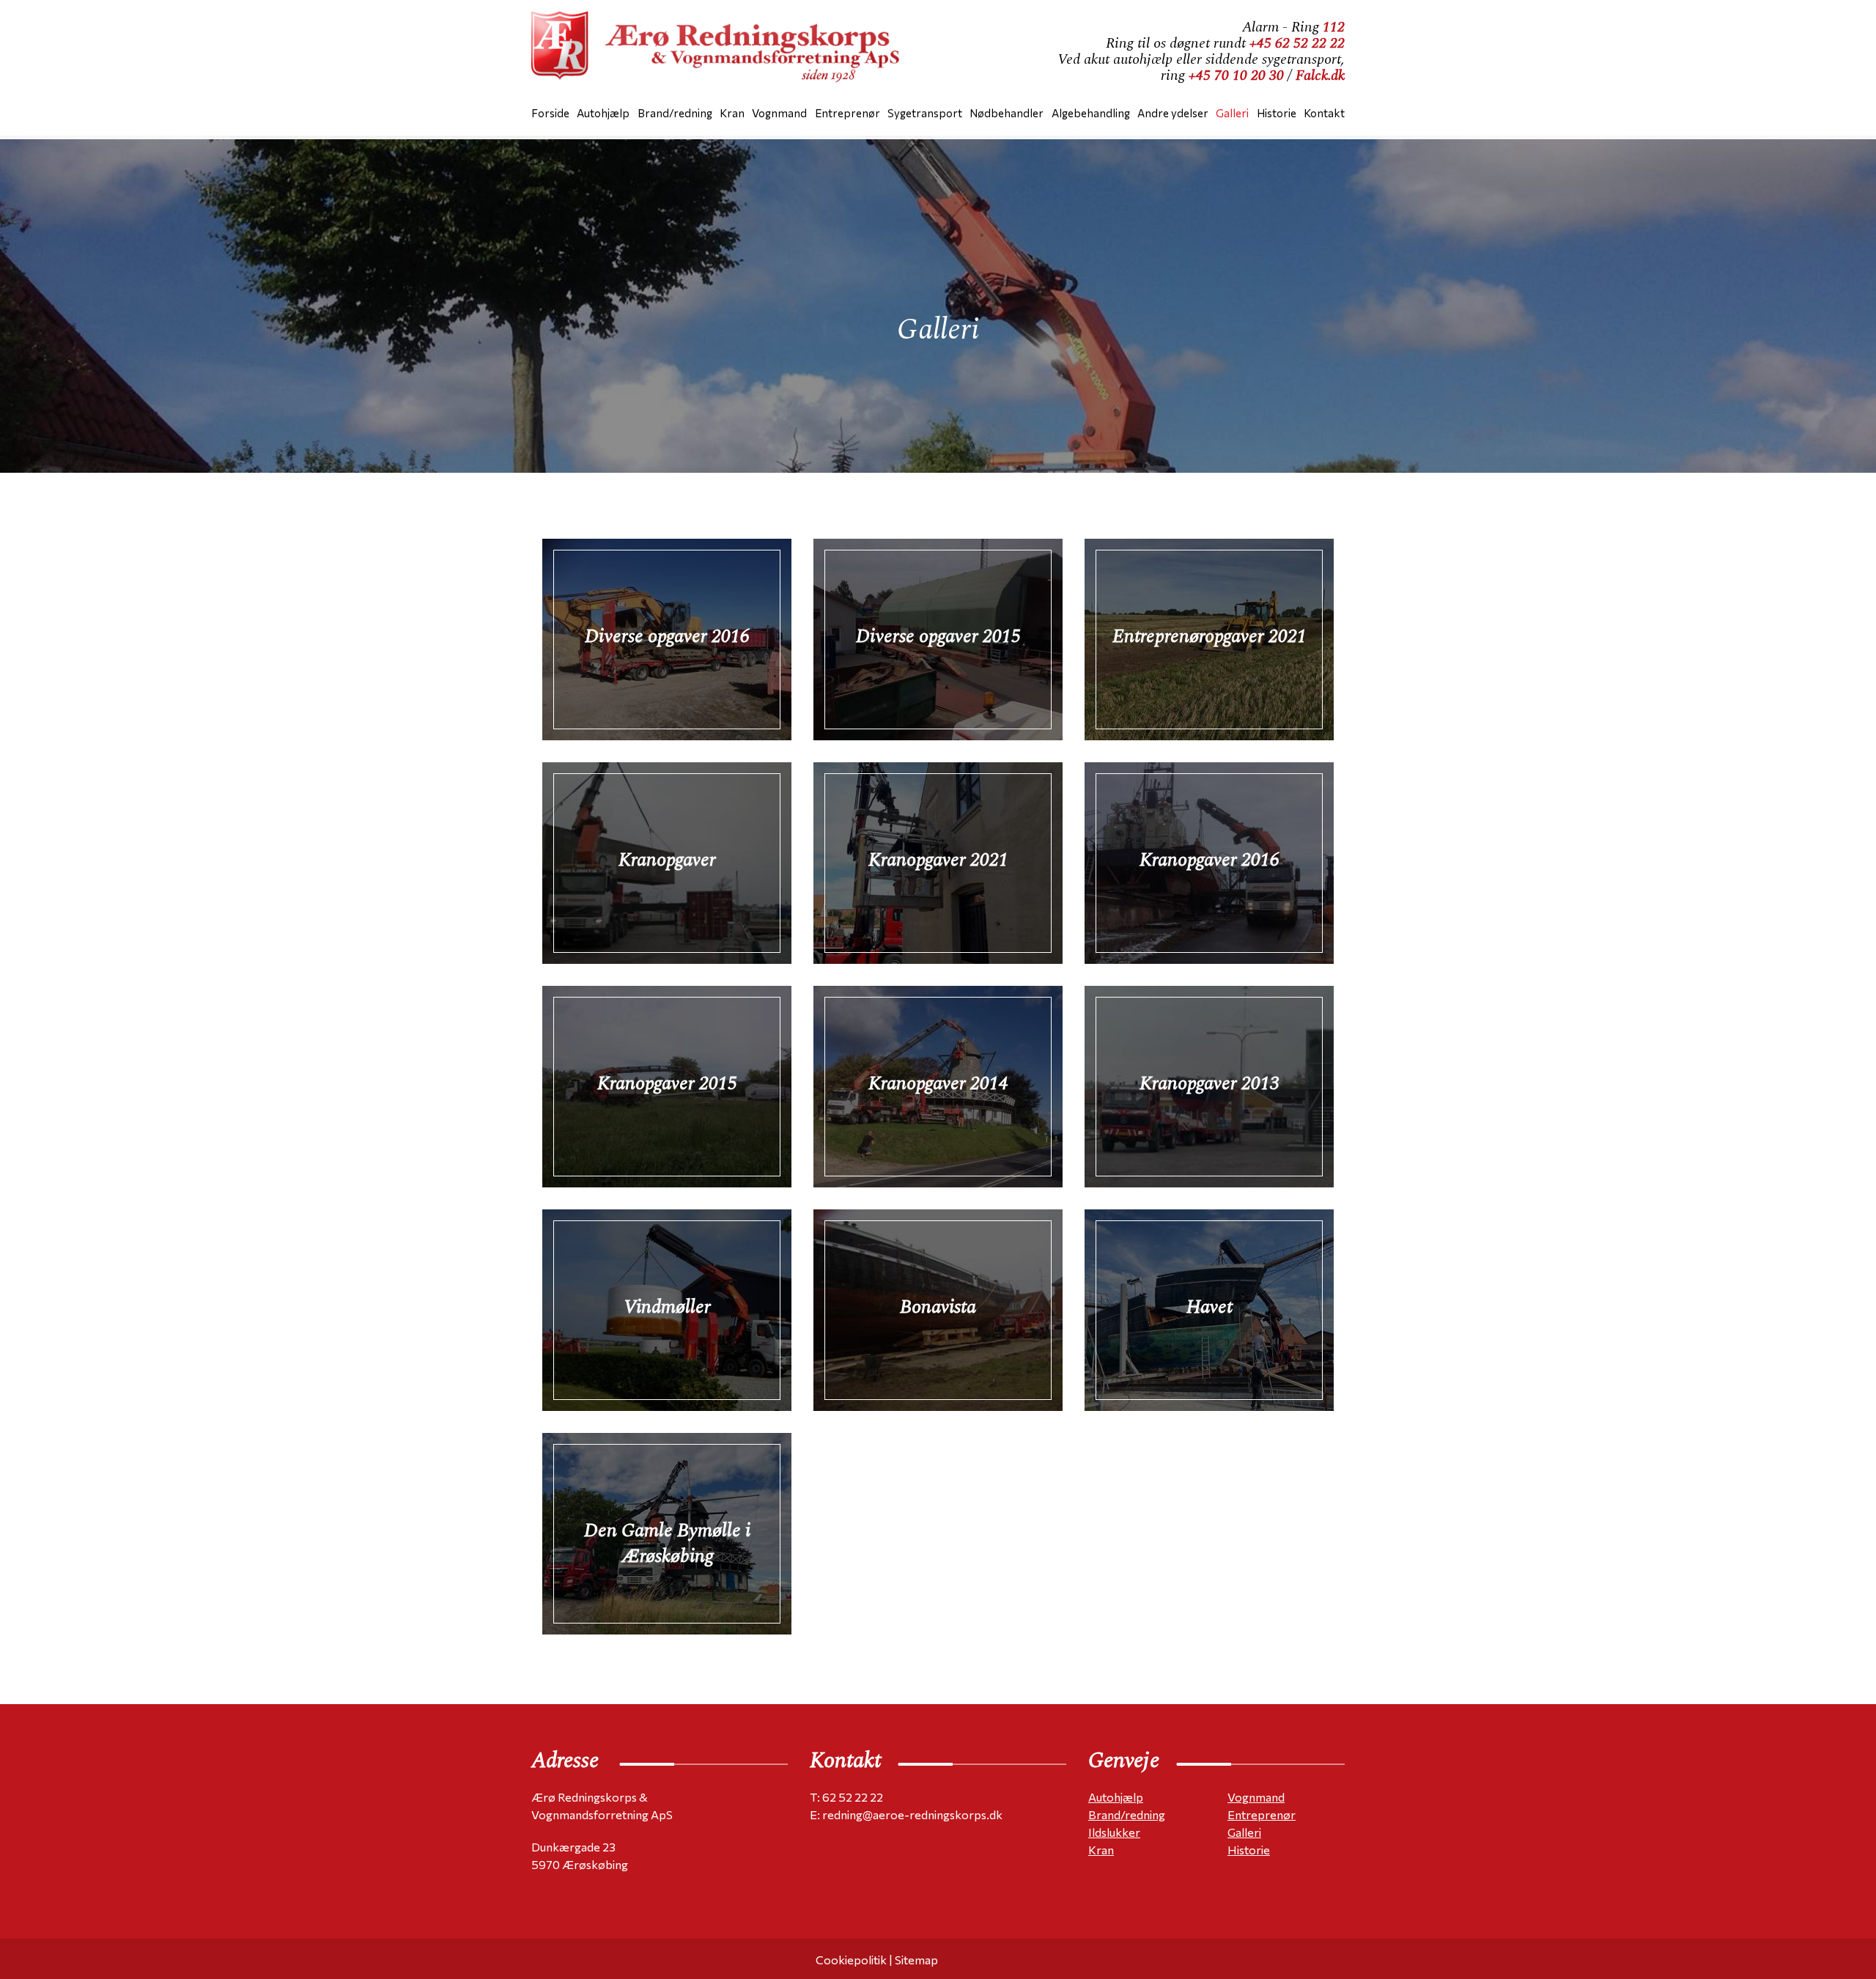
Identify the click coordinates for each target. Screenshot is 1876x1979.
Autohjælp (1116, 1797)
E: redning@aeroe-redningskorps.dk (906, 1814)
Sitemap (916, 1960)
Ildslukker (1114, 1832)
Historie (1249, 1850)
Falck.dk (1320, 75)
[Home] (722, 51)
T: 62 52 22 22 (846, 1797)
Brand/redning (1127, 1814)
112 (1334, 27)
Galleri (1244, 1832)
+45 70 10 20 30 (1236, 75)
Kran (1101, 1850)
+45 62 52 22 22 (1297, 43)
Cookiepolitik (851, 1960)
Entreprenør (1262, 1814)
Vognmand (1256, 1797)
